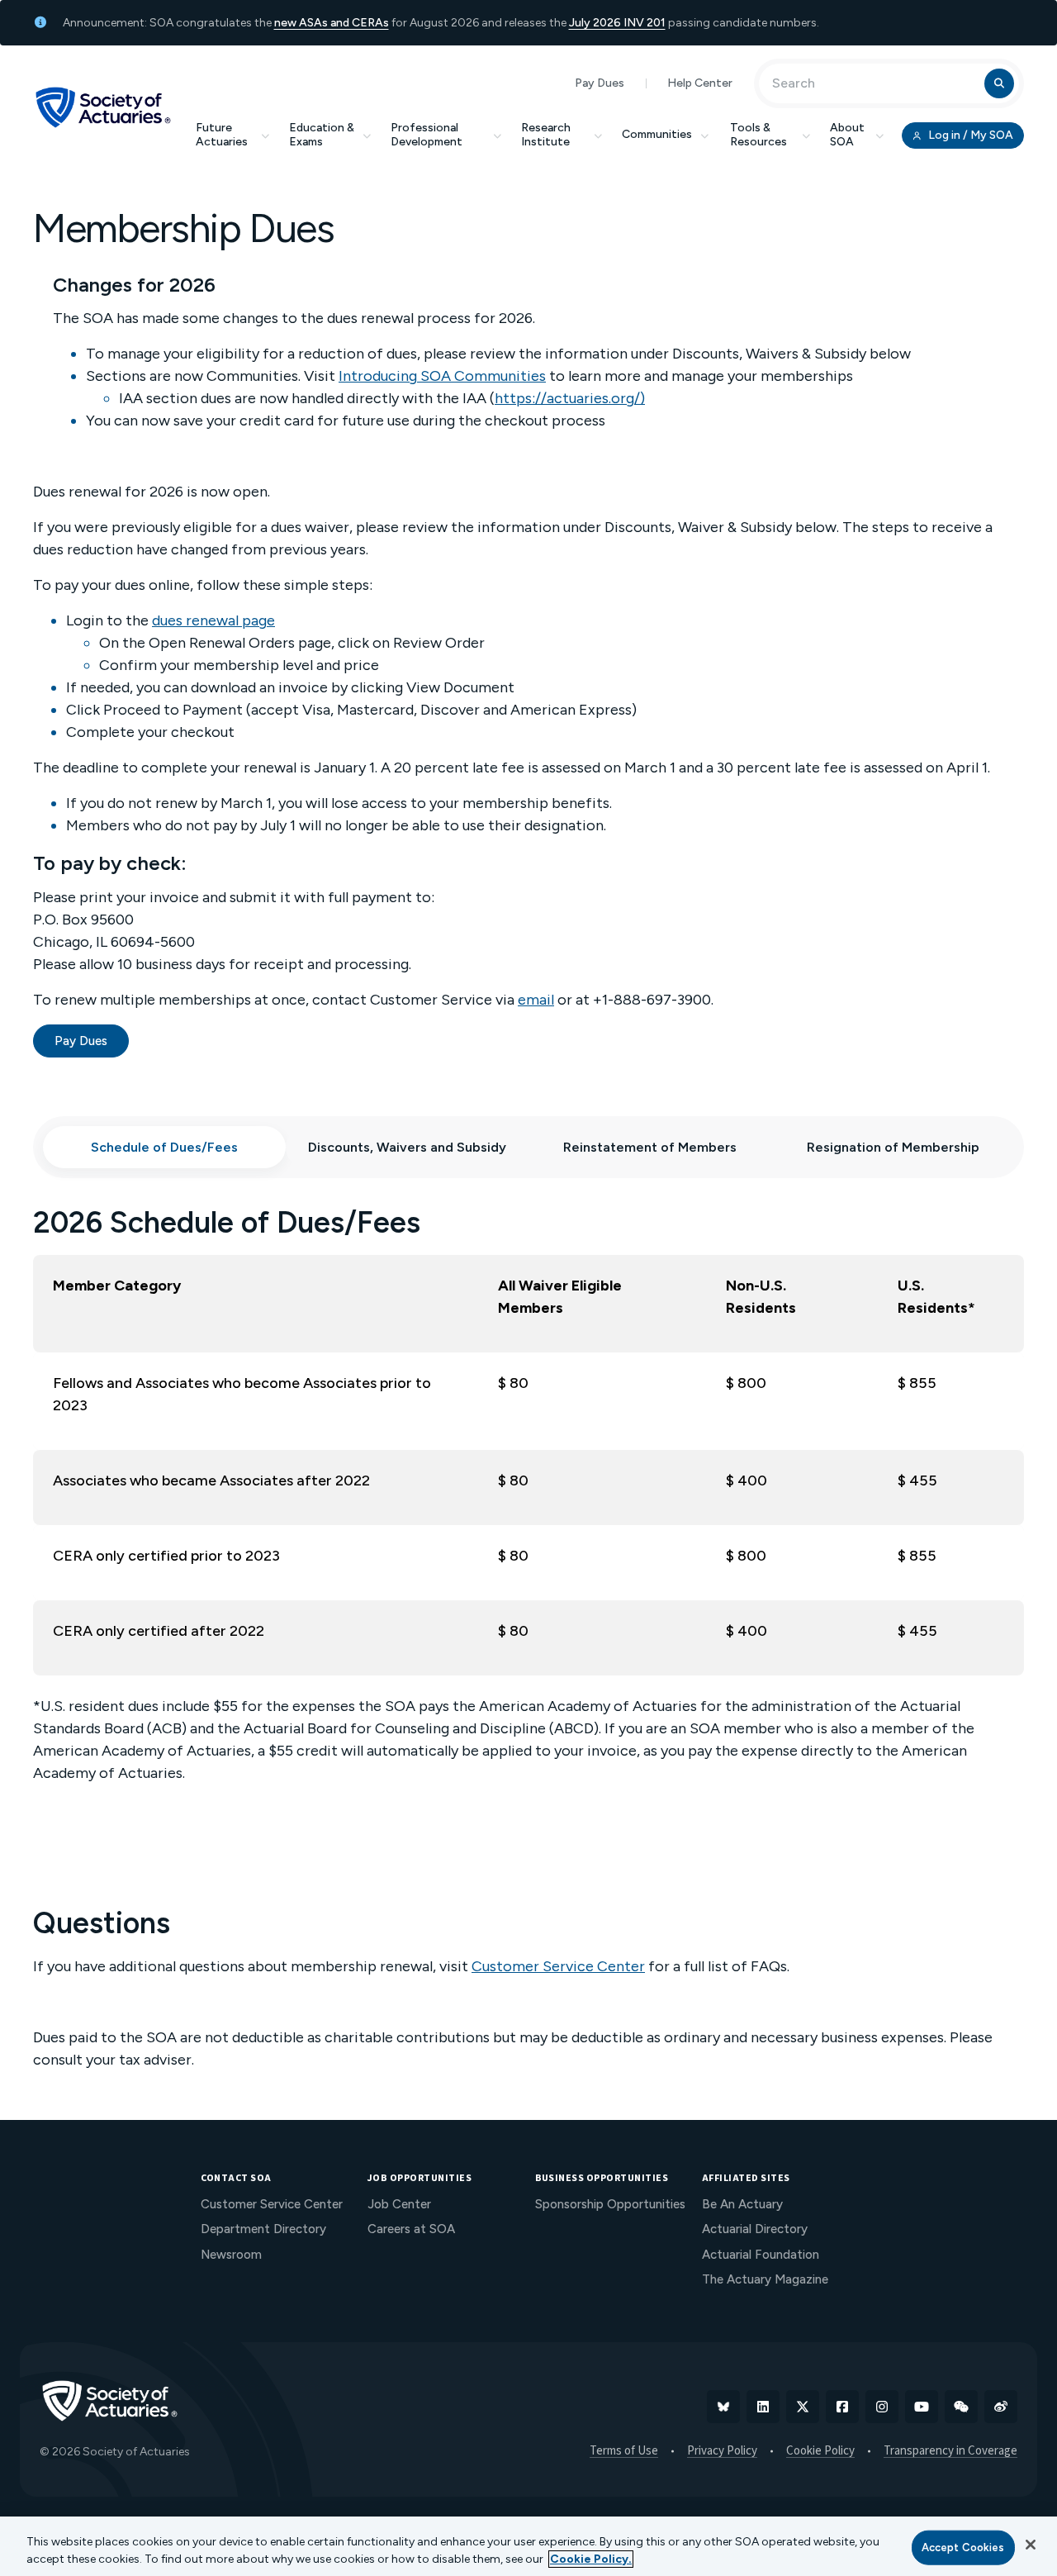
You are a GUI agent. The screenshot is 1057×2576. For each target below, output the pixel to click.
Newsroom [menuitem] (231, 2255)
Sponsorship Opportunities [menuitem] (610, 2204)
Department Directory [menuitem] (263, 2229)
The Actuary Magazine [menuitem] (765, 2279)
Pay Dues (600, 83)
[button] (164, 1147)
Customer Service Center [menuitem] (272, 2204)
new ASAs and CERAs (332, 23)
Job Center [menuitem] (399, 2204)
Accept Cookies (963, 2547)
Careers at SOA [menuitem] (411, 2229)
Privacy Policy (722, 2451)
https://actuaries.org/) (570, 398)
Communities (657, 134)
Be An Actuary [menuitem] (742, 2204)
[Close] (1031, 2545)
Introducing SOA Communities (442, 376)
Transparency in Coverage (950, 2451)
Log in (969, 135)
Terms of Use (624, 2451)
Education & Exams (322, 135)
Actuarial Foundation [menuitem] (761, 2255)
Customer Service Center (558, 1966)
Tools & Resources (758, 135)
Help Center (700, 83)
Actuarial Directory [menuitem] (755, 2229)
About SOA (847, 135)
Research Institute (546, 135)
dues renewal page (213, 620)
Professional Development (427, 135)
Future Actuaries (222, 135)
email (536, 1000)
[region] (528, 2546)
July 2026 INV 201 (617, 23)
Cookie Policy (820, 2451)
